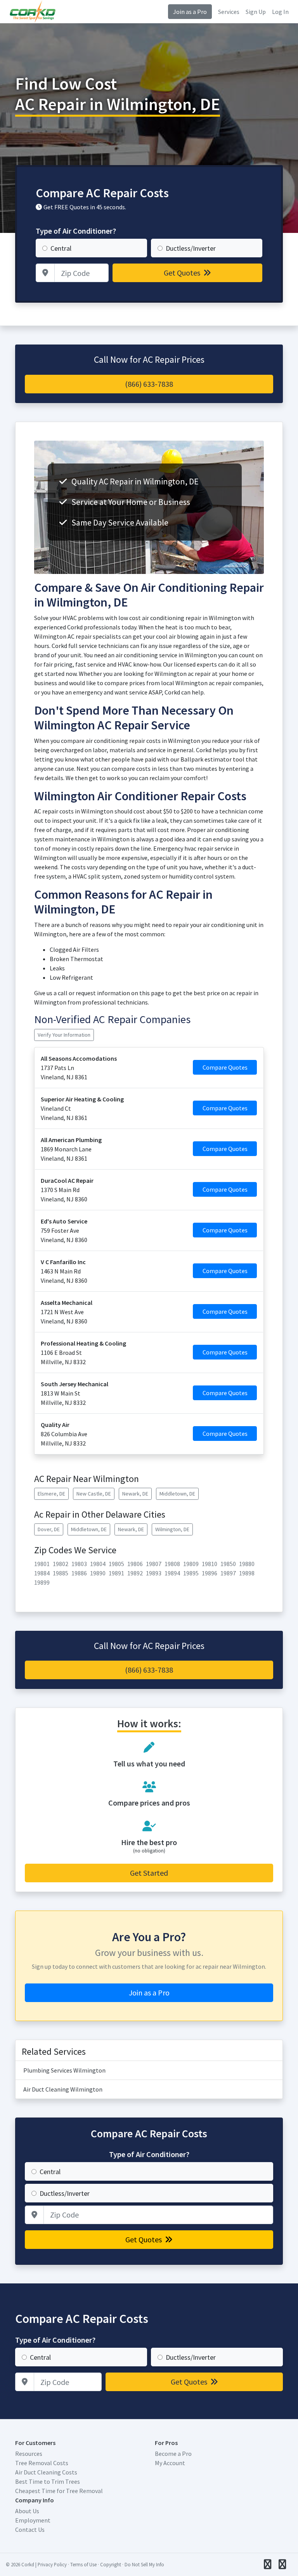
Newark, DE (135, 1494)
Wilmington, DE (172, 1529)
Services (229, 12)
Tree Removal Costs (42, 2463)
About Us (27, 2511)
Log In (280, 12)
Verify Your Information (64, 1035)
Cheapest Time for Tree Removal (59, 2491)
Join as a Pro (190, 12)
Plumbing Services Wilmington (64, 2070)
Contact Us (30, 2529)
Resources (29, 2454)
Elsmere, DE (51, 1494)
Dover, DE (49, 1529)
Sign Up (256, 12)
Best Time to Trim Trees (48, 2481)
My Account (170, 2463)
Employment (33, 2520)
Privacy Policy (52, 2564)
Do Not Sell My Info (144, 2564)
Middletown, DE (177, 1494)
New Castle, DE (94, 1494)
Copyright (111, 2564)
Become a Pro (173, 2454)
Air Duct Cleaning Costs (46, 2472)
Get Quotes (183, 273)
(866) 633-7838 (149, 384)
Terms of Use (83, 2564)
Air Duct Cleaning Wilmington (63, 2089)
